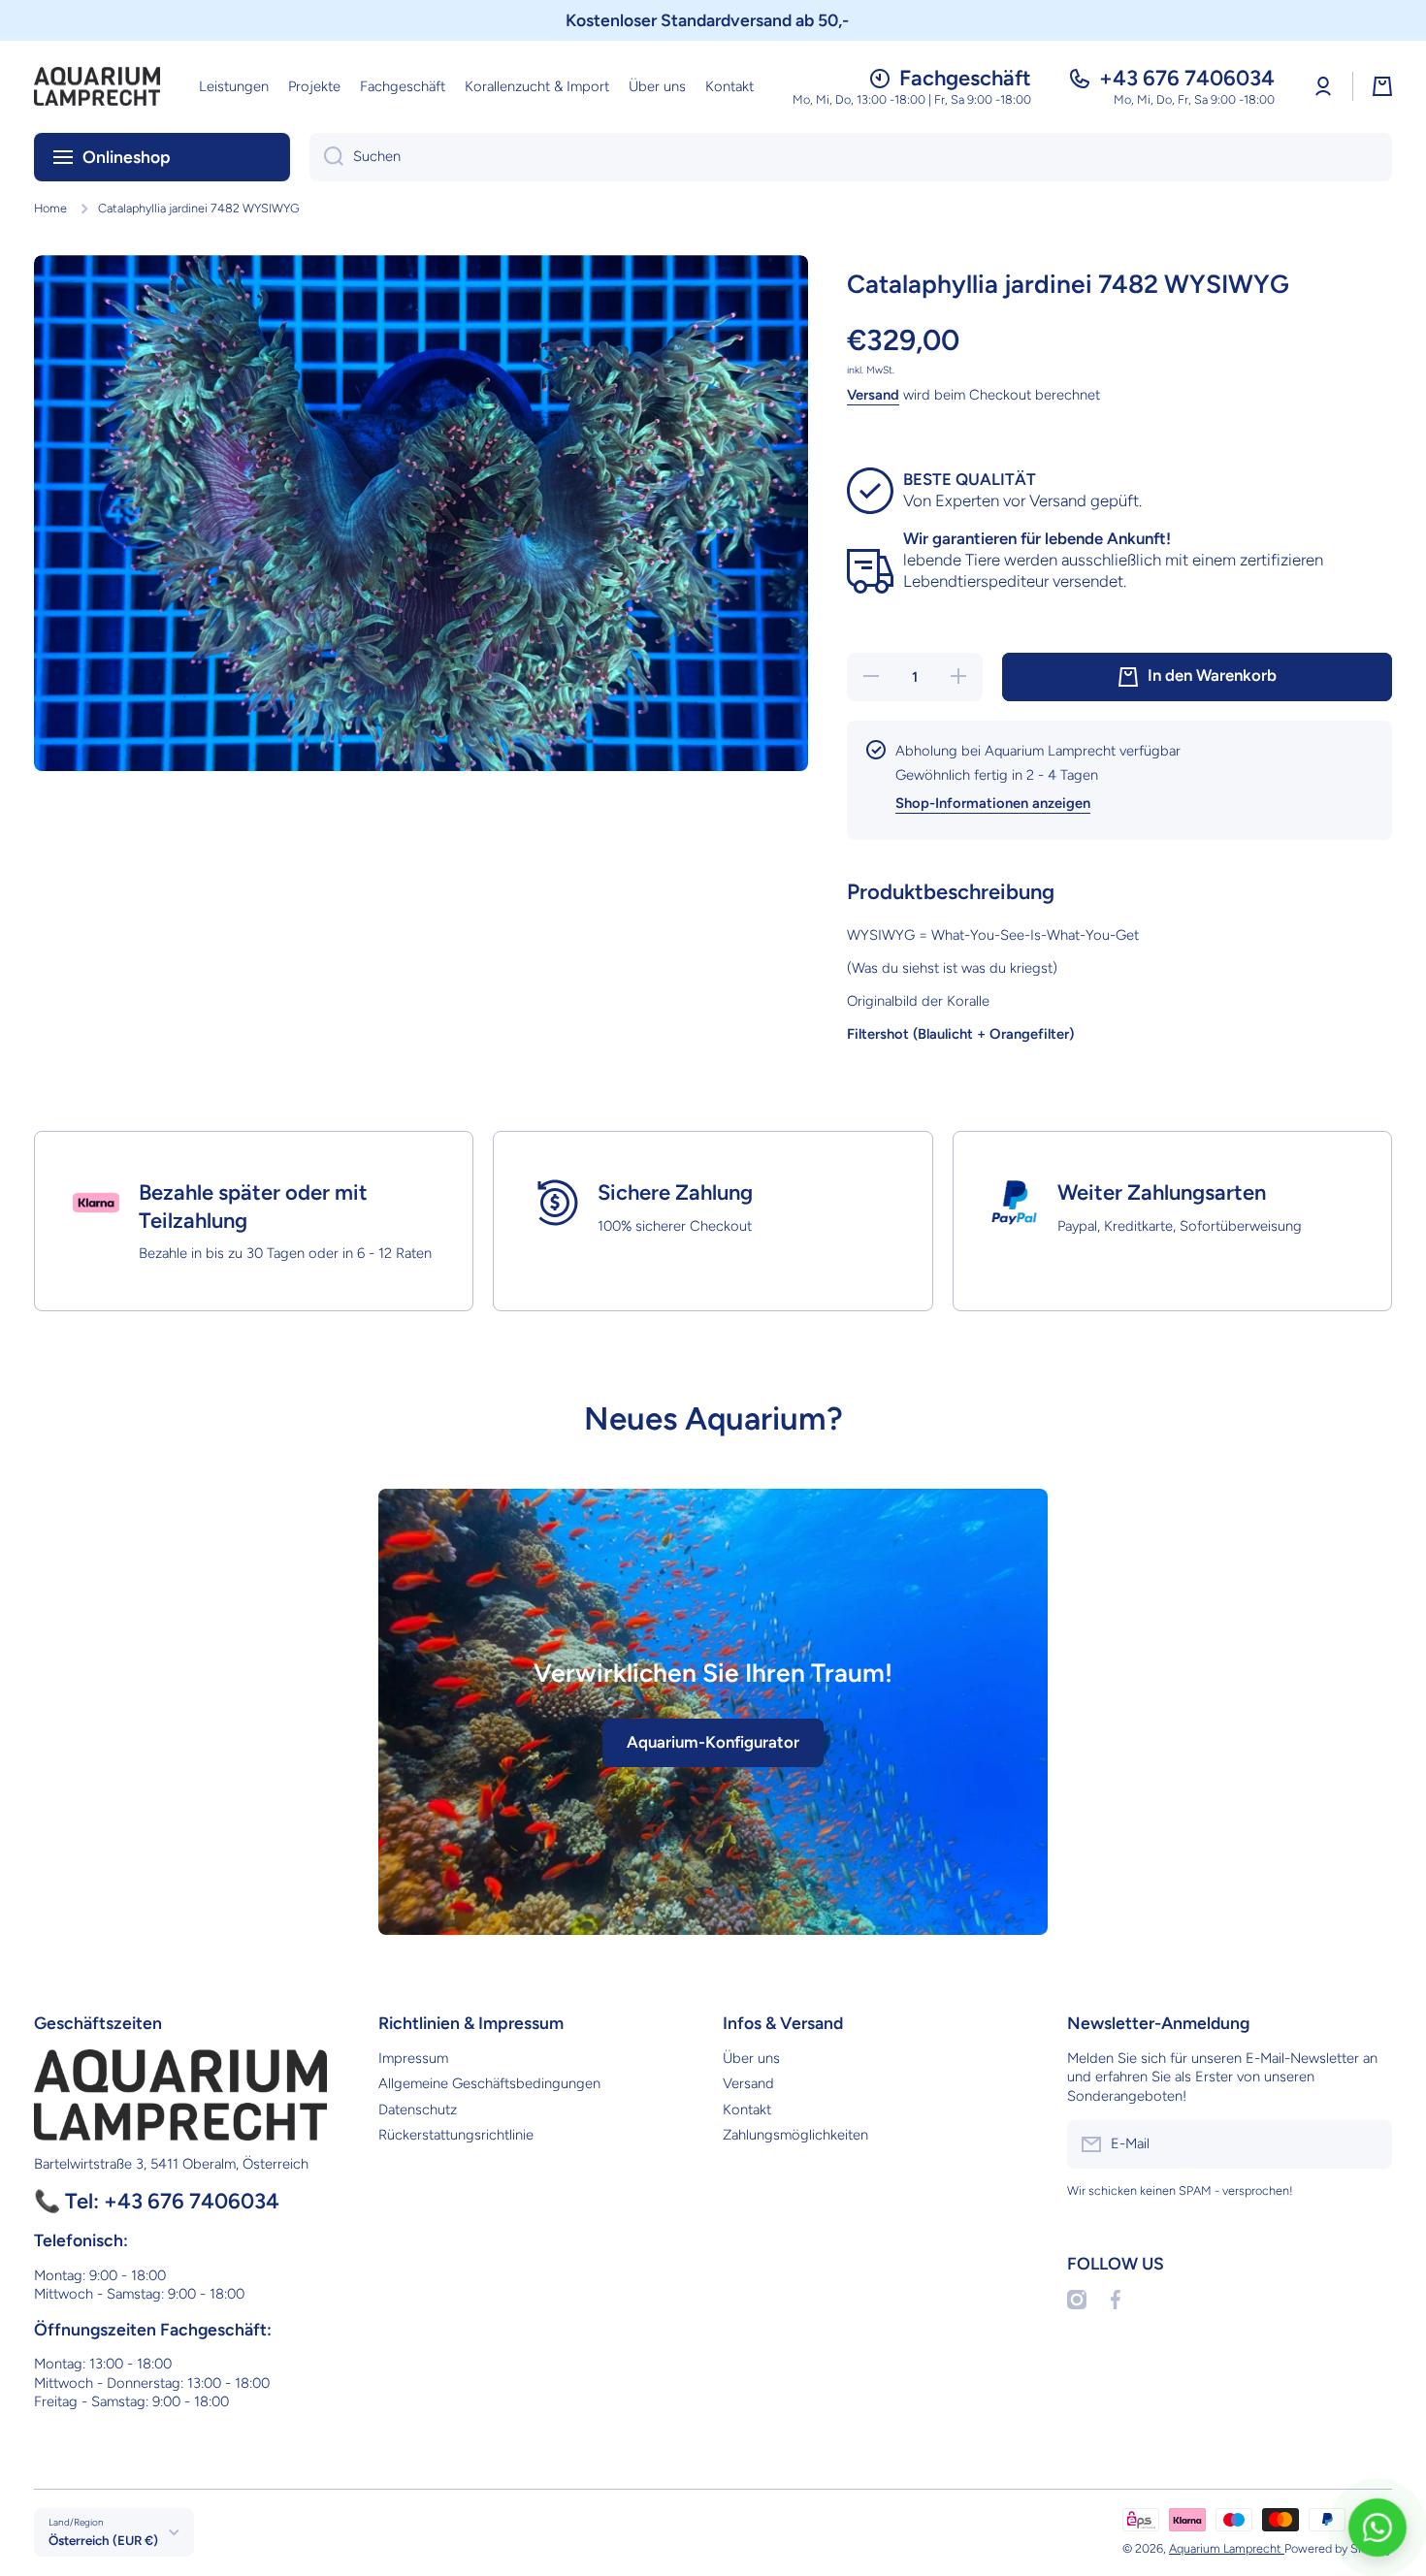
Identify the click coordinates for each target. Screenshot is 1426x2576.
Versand (873, 395)
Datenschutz (418, 2109)
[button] (1382, 86)
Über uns (751, 2058)
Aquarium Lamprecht (1227, 2548)
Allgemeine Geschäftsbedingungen (489, 2083)
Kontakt (747, 2109)
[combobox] (851, 157)
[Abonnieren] (1368, 2144)
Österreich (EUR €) (103, 2540)
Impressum (413, 2058)
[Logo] (97, 86)
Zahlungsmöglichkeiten (795, 2135)
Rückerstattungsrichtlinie (456, 2135)
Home (50, 208)
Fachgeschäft (965, 78)
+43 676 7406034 (1187, 78)
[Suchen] (326, 157)
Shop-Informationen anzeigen (993, 803)
